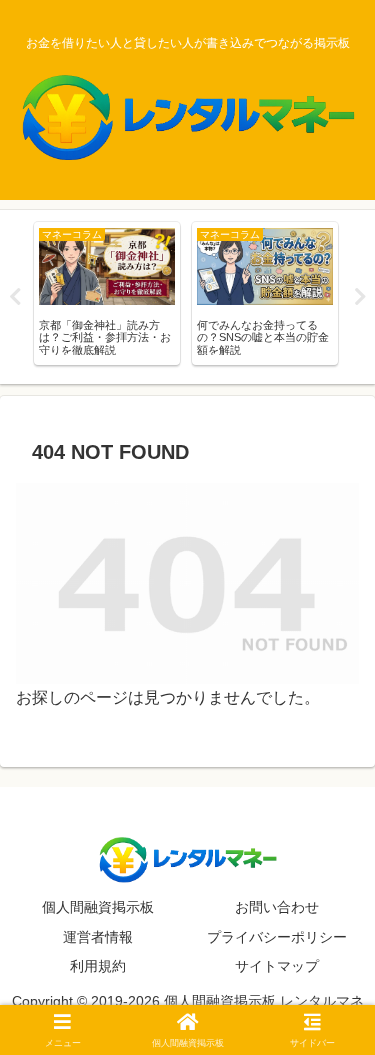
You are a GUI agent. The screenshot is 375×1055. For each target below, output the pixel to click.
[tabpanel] (107, 293)
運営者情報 (98, 937)
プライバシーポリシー (277, 937)
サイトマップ (277, 966)
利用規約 (98, 966)
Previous (15, 297)
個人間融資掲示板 (98, 907)
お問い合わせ (277, 907)
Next (360, 297)
